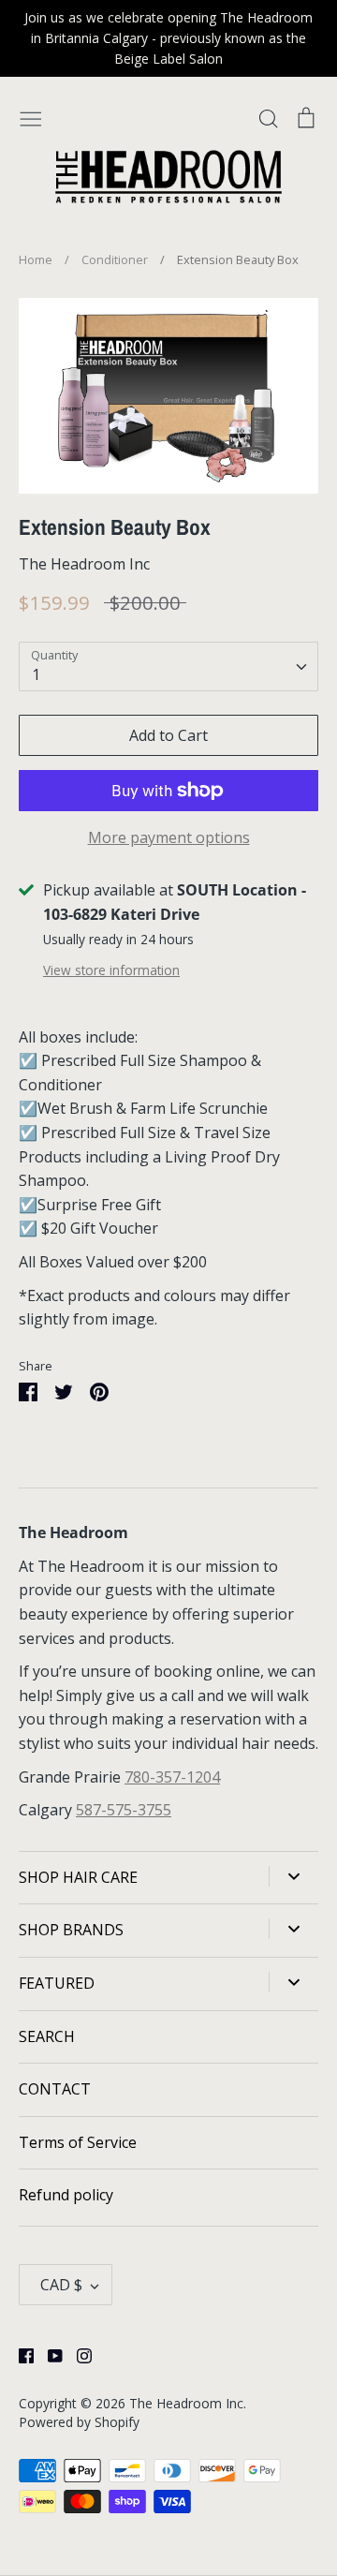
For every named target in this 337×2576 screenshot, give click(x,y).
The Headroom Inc (84, 564)
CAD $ (61, 2285)
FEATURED (57, 1983)
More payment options (169, 837)
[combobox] (168, 666)
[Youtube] (48, 2354)
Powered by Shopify (79, 2422)
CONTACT (55, 2089)
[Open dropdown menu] (293, 1876)
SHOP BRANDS (71, 1930)
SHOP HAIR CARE (78, 1877)
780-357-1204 (172, 1777)
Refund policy (66, 2195)
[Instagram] (77, 2354)
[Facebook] (19, 2354)
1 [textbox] (36, 674)
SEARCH (47, 2036)
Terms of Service (78, 2142)
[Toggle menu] (31, 118)
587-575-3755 (124, 1810)
